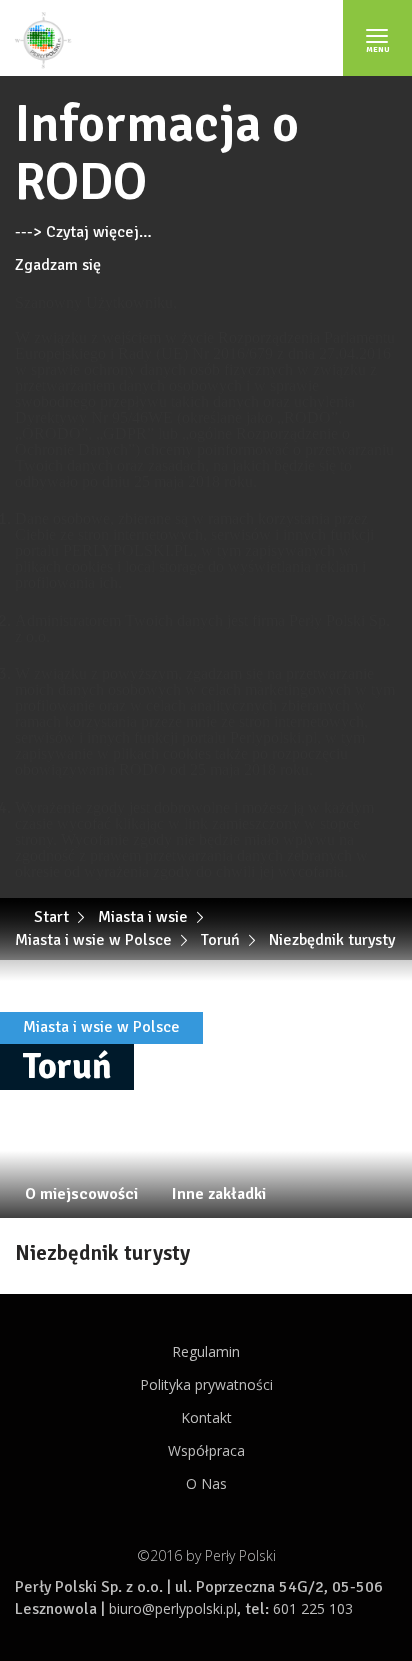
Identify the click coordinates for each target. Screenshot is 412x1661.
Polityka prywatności (206, 1384)
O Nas (206, 1483)
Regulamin (206, 1351)
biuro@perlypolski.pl (173, 1608)
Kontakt (206, 1417)
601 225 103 (313, 1608)
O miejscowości (81, 1194)
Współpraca (206, 1450)
